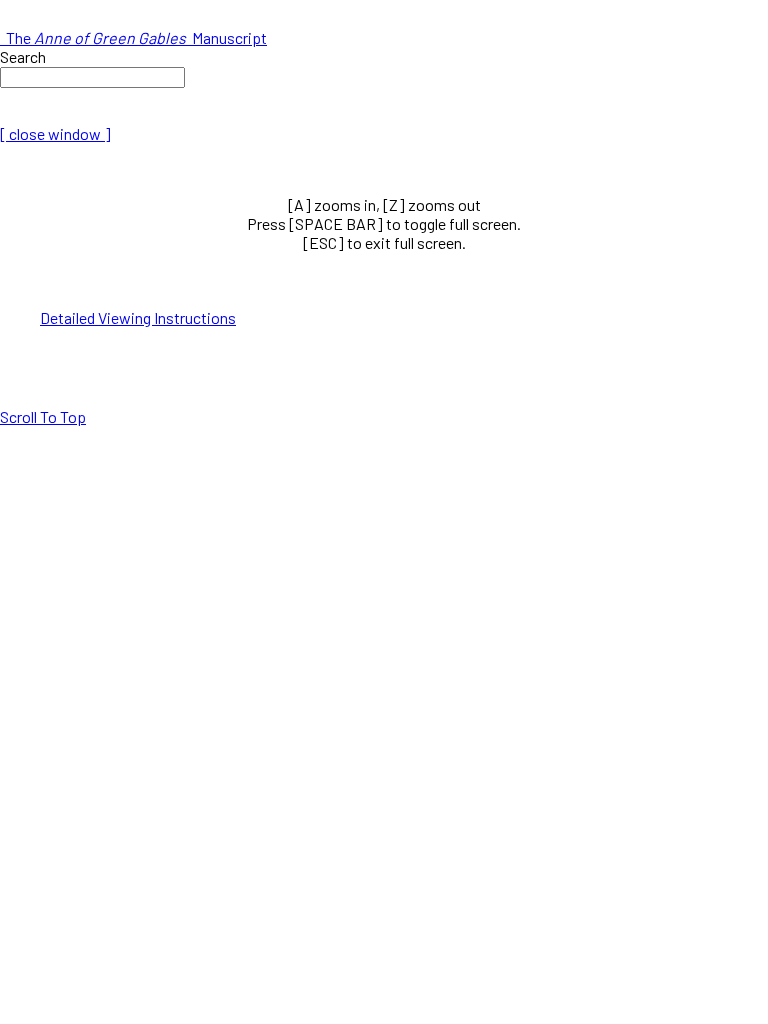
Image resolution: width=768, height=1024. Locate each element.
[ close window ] (55, 133)
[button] (43, 416)
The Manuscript (133, 37)
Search (23, 56)
